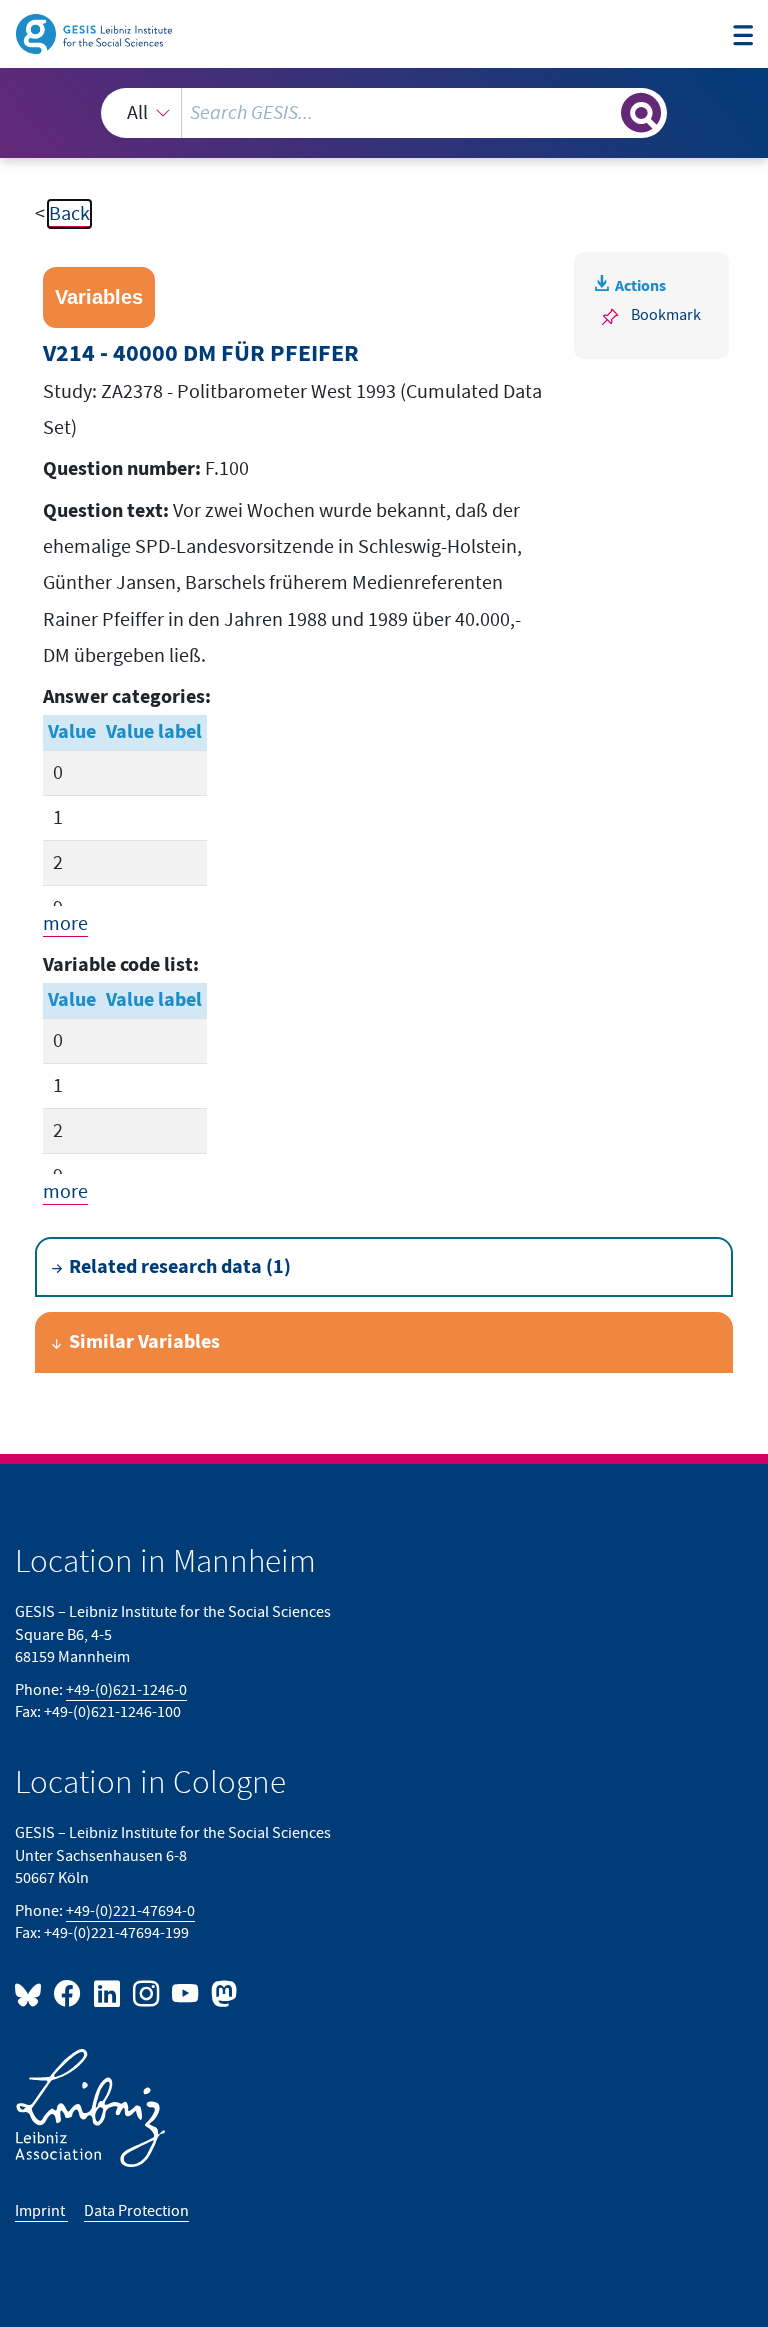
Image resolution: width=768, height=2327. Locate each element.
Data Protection (136, 2211)
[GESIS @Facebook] (68, 1992)
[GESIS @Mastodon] (221, 1992)
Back (69, 214)
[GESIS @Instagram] (147, 1992)
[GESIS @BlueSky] (32, 1992)
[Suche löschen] (604, 112)
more (65, 924)
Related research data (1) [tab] (180, 1267)
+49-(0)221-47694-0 (130, 1911)
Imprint (41, 2211)
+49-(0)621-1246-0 (126, 1690)
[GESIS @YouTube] (186, 1992)
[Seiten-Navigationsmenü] (743, 36)
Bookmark (666, 315)
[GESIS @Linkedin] (107, 1992)
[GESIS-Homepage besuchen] (95, 33)
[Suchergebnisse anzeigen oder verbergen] (641, 113)
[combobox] (384, 113)
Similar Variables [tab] (144, 1342)
